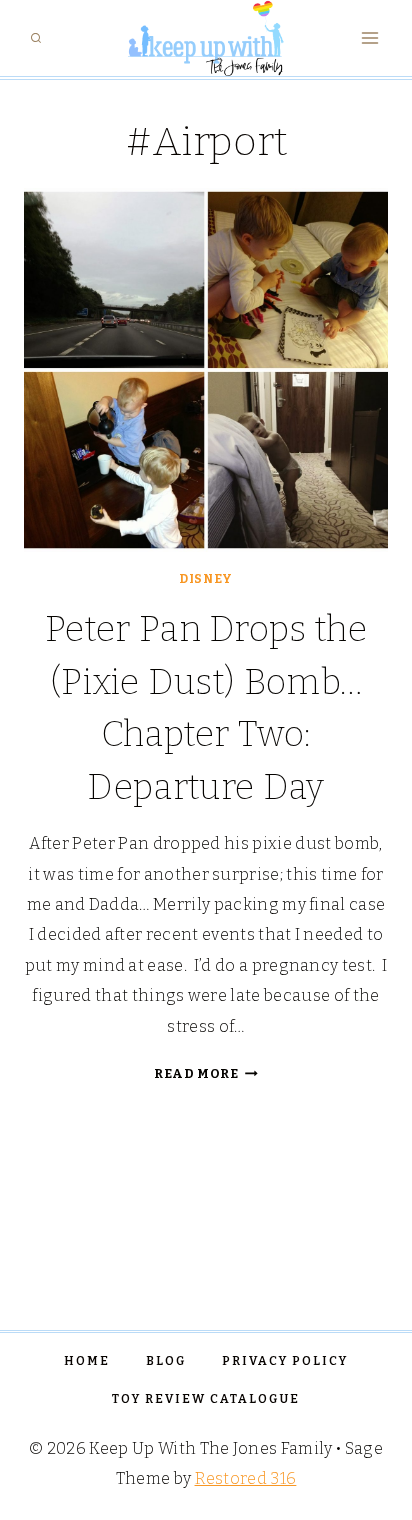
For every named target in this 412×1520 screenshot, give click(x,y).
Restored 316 (246, 1478)
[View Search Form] (36, 38)
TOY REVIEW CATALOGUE (206, 1399)
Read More (206, 1073)
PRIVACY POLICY (285, 1361)
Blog (166, 1361)
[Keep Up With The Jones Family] (206, 38)
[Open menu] (369, 38)
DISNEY (206, 579)
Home (87, 1361)
